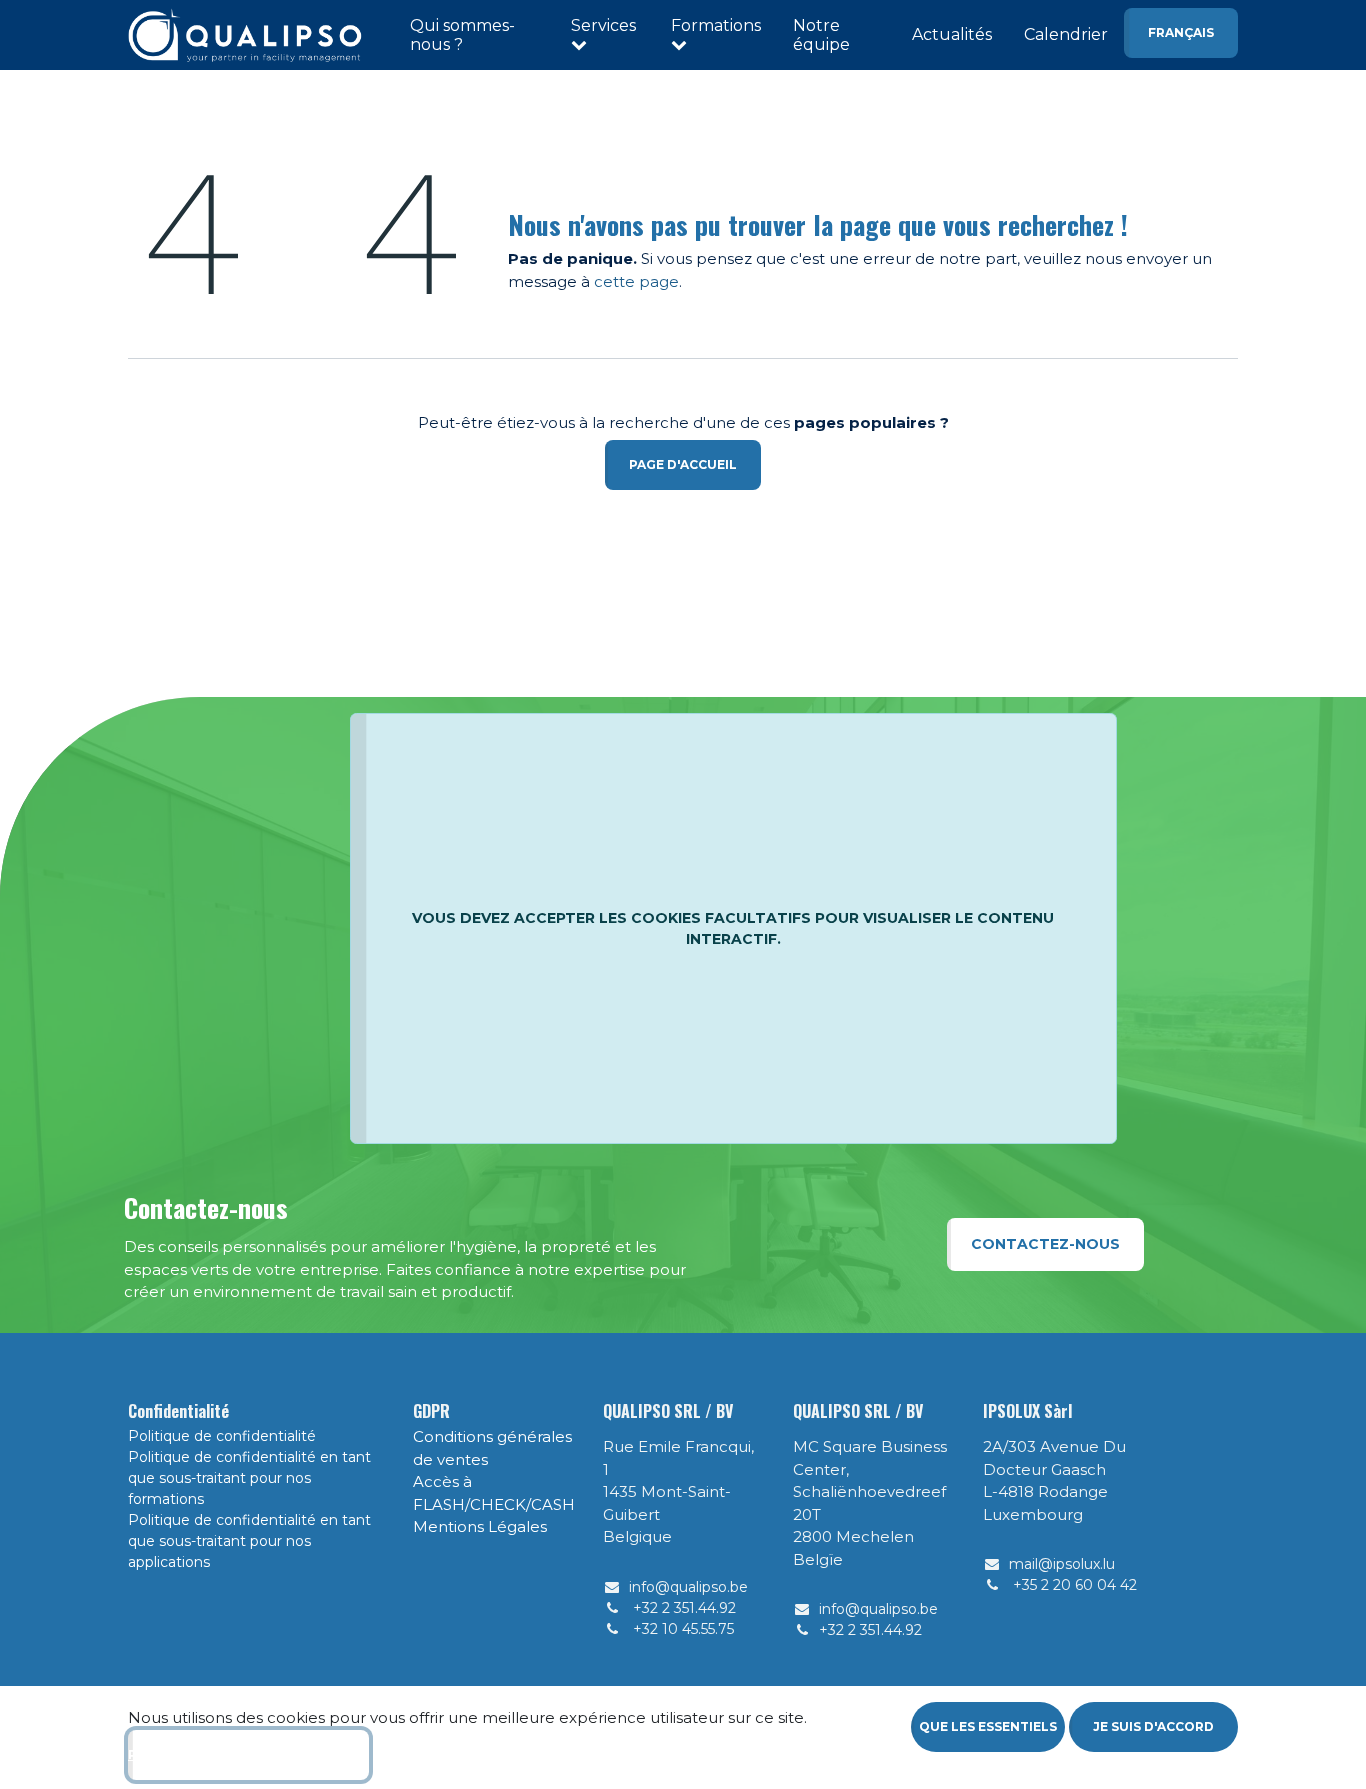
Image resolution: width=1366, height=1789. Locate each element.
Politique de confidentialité (222, 1436)
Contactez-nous (1045, 1244)
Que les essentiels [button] (988, 1726)
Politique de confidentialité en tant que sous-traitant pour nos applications (249, 1541)
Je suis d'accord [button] (1153, 1726)
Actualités (952, 34)
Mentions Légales (480, 1526)
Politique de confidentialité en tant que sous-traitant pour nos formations (249, 1478)
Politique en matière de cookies (248, 1754)
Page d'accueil (683, 464)
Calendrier (1066, 34)
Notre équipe (821, 35)
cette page (636, 281)
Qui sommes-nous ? (462, 35)
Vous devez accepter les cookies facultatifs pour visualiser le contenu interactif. (733, 928)
